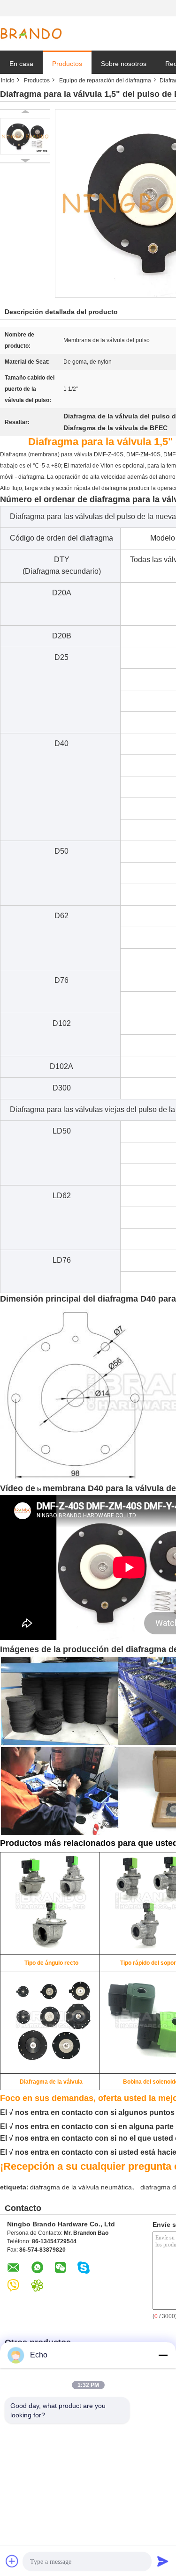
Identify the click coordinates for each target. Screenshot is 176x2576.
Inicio (8, 80)
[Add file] (12, 2561)
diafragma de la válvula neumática (81, 2187)
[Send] (163, 2561)
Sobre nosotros (124, 64)
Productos (67, 64)
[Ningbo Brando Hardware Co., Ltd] (31, 34)
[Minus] (163, 2355)
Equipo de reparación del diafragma (105, 80)
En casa (21, 64)
